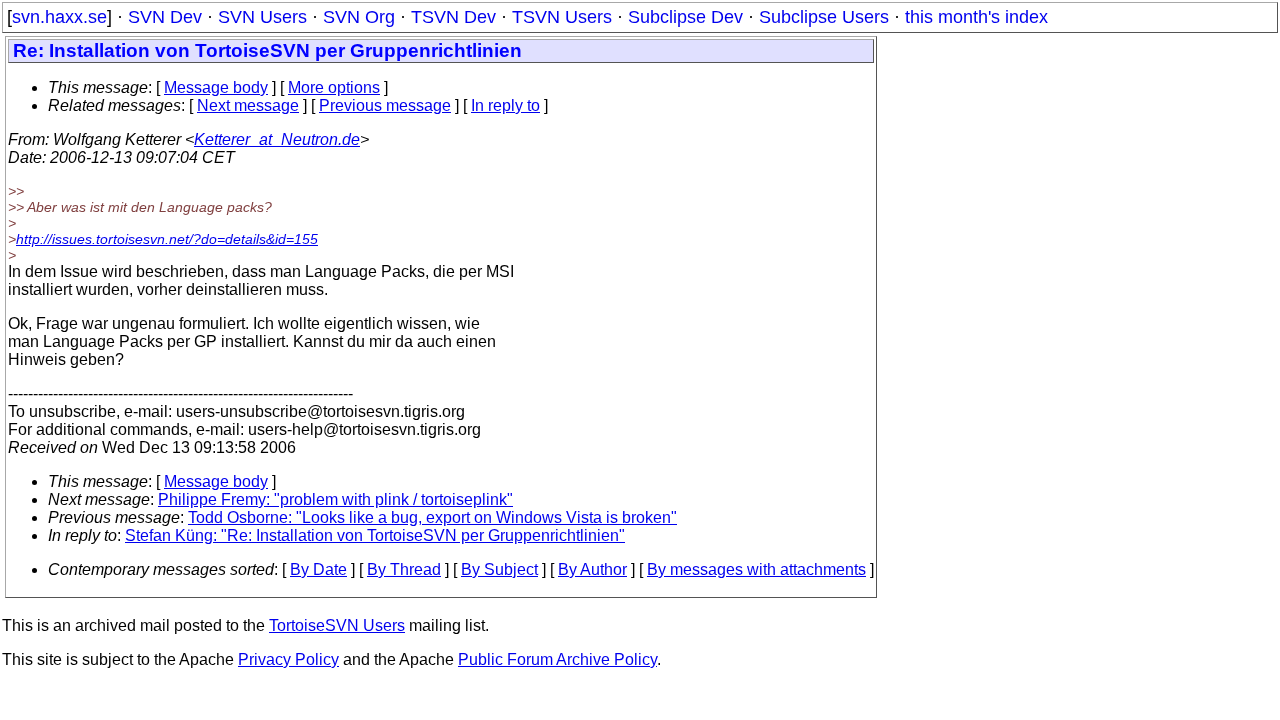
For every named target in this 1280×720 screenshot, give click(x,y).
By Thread (404, 569)
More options (334, 87)
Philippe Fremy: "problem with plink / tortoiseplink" (335, 499)
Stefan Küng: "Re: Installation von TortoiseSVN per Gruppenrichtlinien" (375, 535)
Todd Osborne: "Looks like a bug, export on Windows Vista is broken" (432, 517)
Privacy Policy (288, 659)
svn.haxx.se (59, 17)
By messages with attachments (756, 569)
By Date (318, 569)
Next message (248, 105)
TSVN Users (562, 17)
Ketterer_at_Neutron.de (277, 139)
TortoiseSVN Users (337, 625)
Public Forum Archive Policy (557, 659)
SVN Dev (165, 17)
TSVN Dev (453, 17)
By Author (592, 569)
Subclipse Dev (685, 17)
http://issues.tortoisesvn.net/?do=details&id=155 (167, 239)
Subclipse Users (824, 17)
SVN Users (262, 17)
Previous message (385, 105)
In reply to (505, 105)
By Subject (499, 569)
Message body (216, 87)
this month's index (976, 17)
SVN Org (359, 17)
